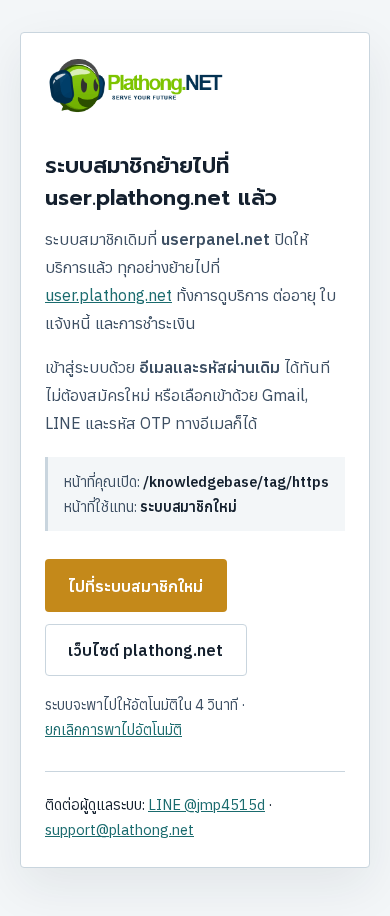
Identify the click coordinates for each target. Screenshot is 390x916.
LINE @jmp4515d (206, 804)
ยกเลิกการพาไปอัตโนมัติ (113, 729)
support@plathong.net (119, 829)
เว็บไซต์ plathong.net (145, 650)
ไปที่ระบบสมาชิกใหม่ (135, 586)
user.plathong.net (108, 295)
